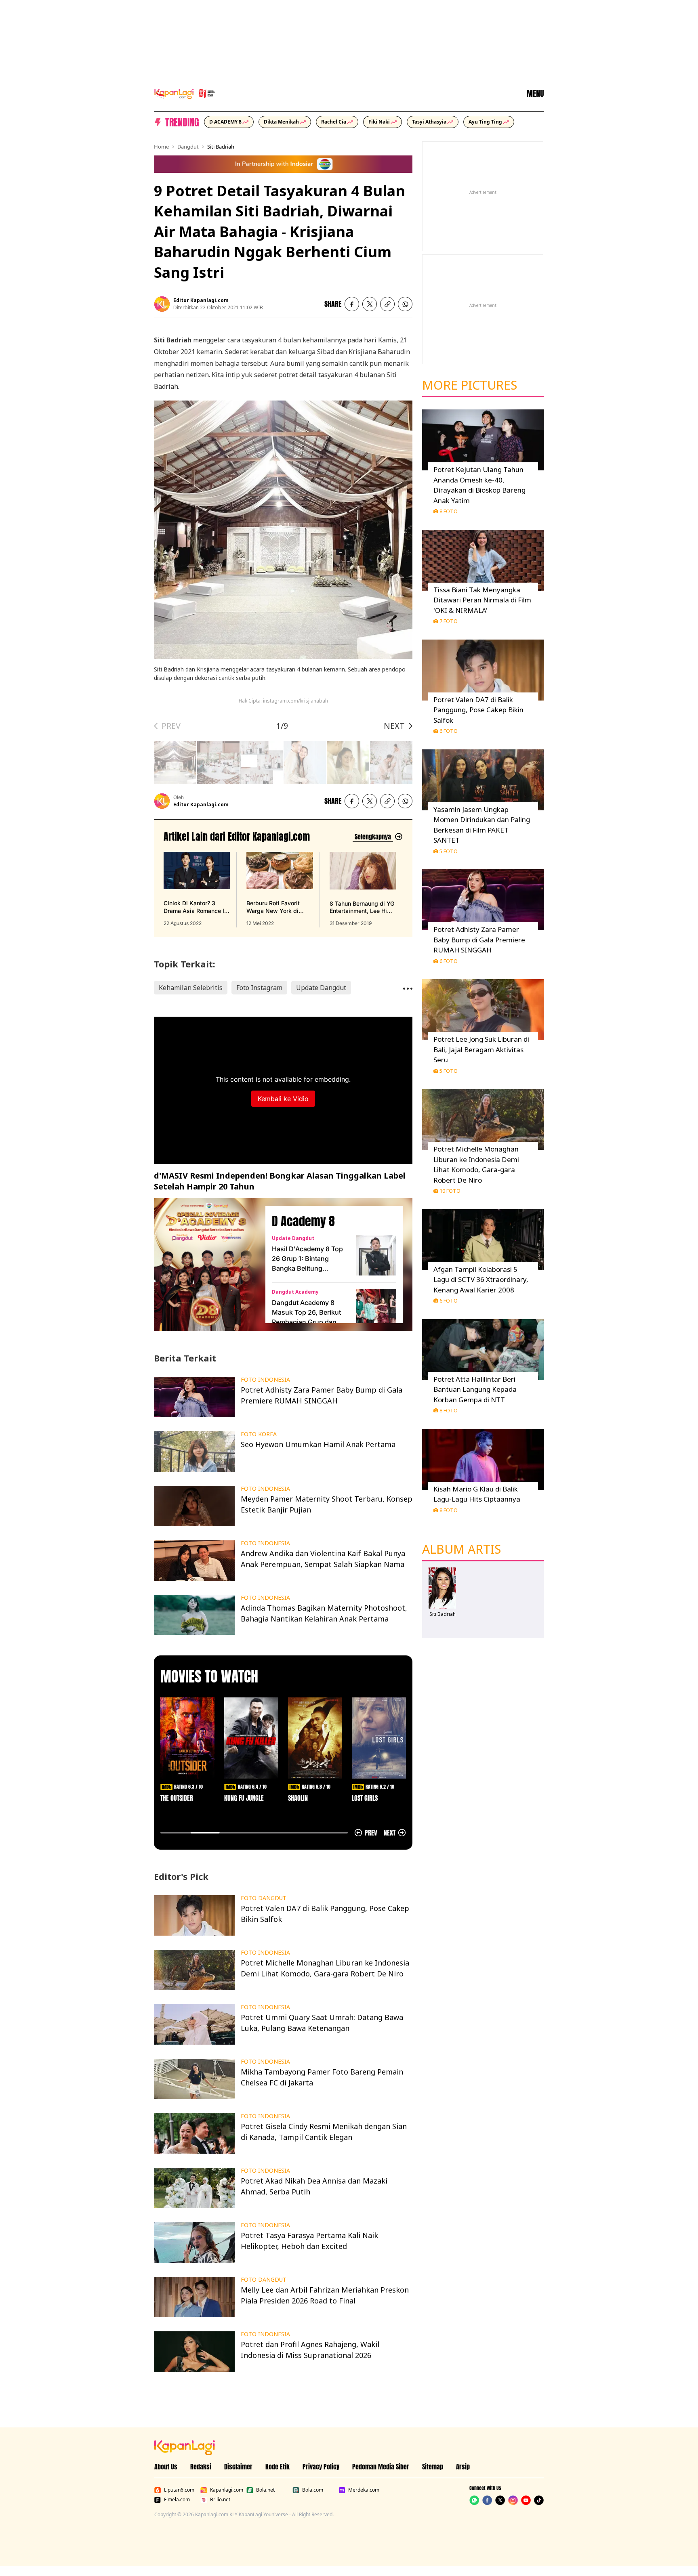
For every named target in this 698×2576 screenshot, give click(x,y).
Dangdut (188, 147)
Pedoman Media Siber (381, 2467)
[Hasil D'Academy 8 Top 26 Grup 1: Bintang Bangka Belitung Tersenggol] (376, 1255)
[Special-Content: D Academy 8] (206, 1265)
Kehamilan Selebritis (191, 988)
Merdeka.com (364, 2490)
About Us (166, 2467)
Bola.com (313, 2490)
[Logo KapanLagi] (185, 93)
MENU (535, 94)
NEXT (394, 726)
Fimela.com (177, 2500)
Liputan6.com (179, 2490)
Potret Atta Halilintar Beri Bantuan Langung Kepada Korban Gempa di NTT (475, 1389)
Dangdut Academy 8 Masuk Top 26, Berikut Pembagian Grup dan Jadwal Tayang (306, 1313)
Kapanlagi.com (227, 2490)
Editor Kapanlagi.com (201, 300)
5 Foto (449, 851)
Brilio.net (220, 2500)
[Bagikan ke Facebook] (352, 304)
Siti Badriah (221, 147)
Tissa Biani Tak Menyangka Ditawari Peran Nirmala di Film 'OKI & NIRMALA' (482, 600)
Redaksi (201, 2467)
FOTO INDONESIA (265, 1380)
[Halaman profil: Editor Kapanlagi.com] (162, 304)
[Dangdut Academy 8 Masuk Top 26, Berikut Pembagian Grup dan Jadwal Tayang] (376, 1309)
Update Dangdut (321, 988)
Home (161, 147)
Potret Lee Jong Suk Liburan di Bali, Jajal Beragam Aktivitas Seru (481, 1049)
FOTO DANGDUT (264, 1898)
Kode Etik (278, 2467)
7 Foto (449, 621)
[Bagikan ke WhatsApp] (405, 304)
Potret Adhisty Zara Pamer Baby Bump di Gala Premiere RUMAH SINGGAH (479, 940)
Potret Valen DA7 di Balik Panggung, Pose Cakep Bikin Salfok (478, 710)
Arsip (463, 2467)
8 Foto (449, 511)
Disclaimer (238, 2467)
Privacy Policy (321, 2467)
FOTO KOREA (259, 1434)
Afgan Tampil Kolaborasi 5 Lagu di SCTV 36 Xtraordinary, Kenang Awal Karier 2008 (481, 1280)
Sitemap (433, 2467)
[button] (387, 304)
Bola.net (265, 2490)
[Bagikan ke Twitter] (370, 304)
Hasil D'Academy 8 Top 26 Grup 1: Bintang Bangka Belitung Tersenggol (307, 1259)
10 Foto (450, 1191)
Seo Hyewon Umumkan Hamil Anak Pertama (318, 1444)
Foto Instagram (259, 988)
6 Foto (449, 731)
